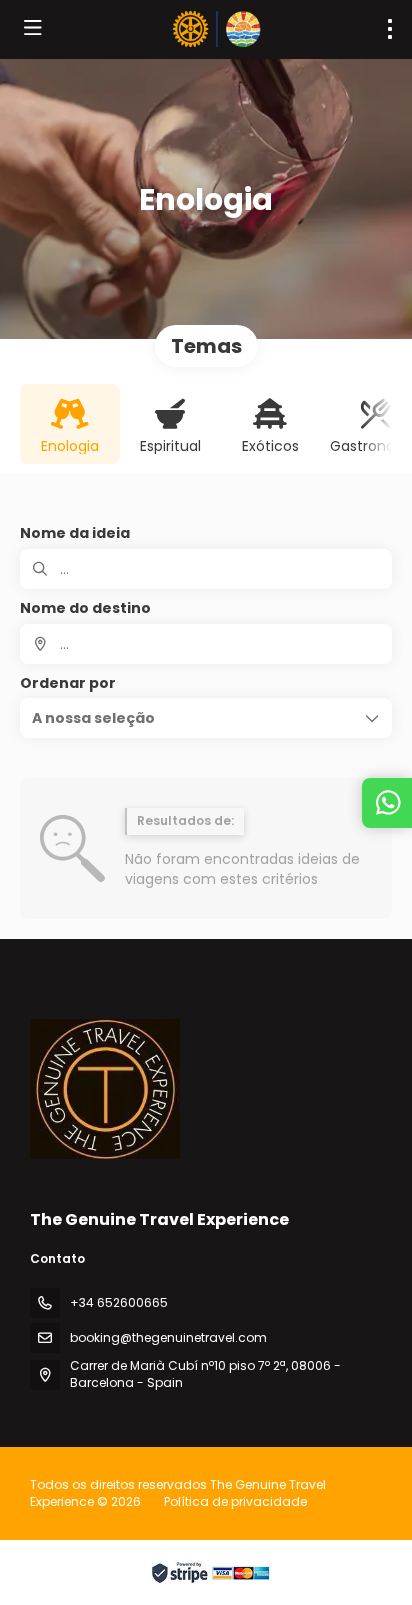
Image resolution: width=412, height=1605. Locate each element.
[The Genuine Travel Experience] (105, 1089)
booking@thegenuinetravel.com (168, 1337)
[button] (206, 718)
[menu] (390, 29)
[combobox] (206, 644)
